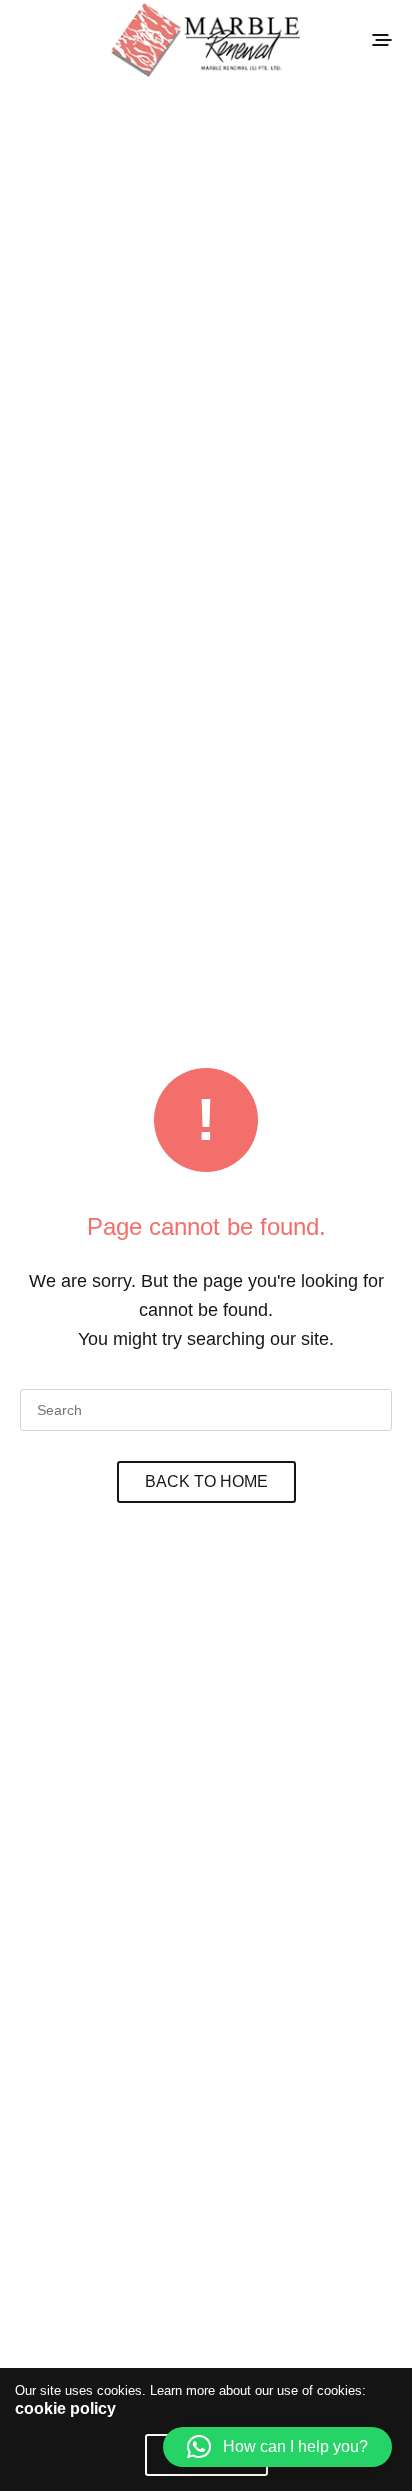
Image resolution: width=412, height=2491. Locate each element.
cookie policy (65, 2408)
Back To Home (206, 1481)
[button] (277, 2447)
